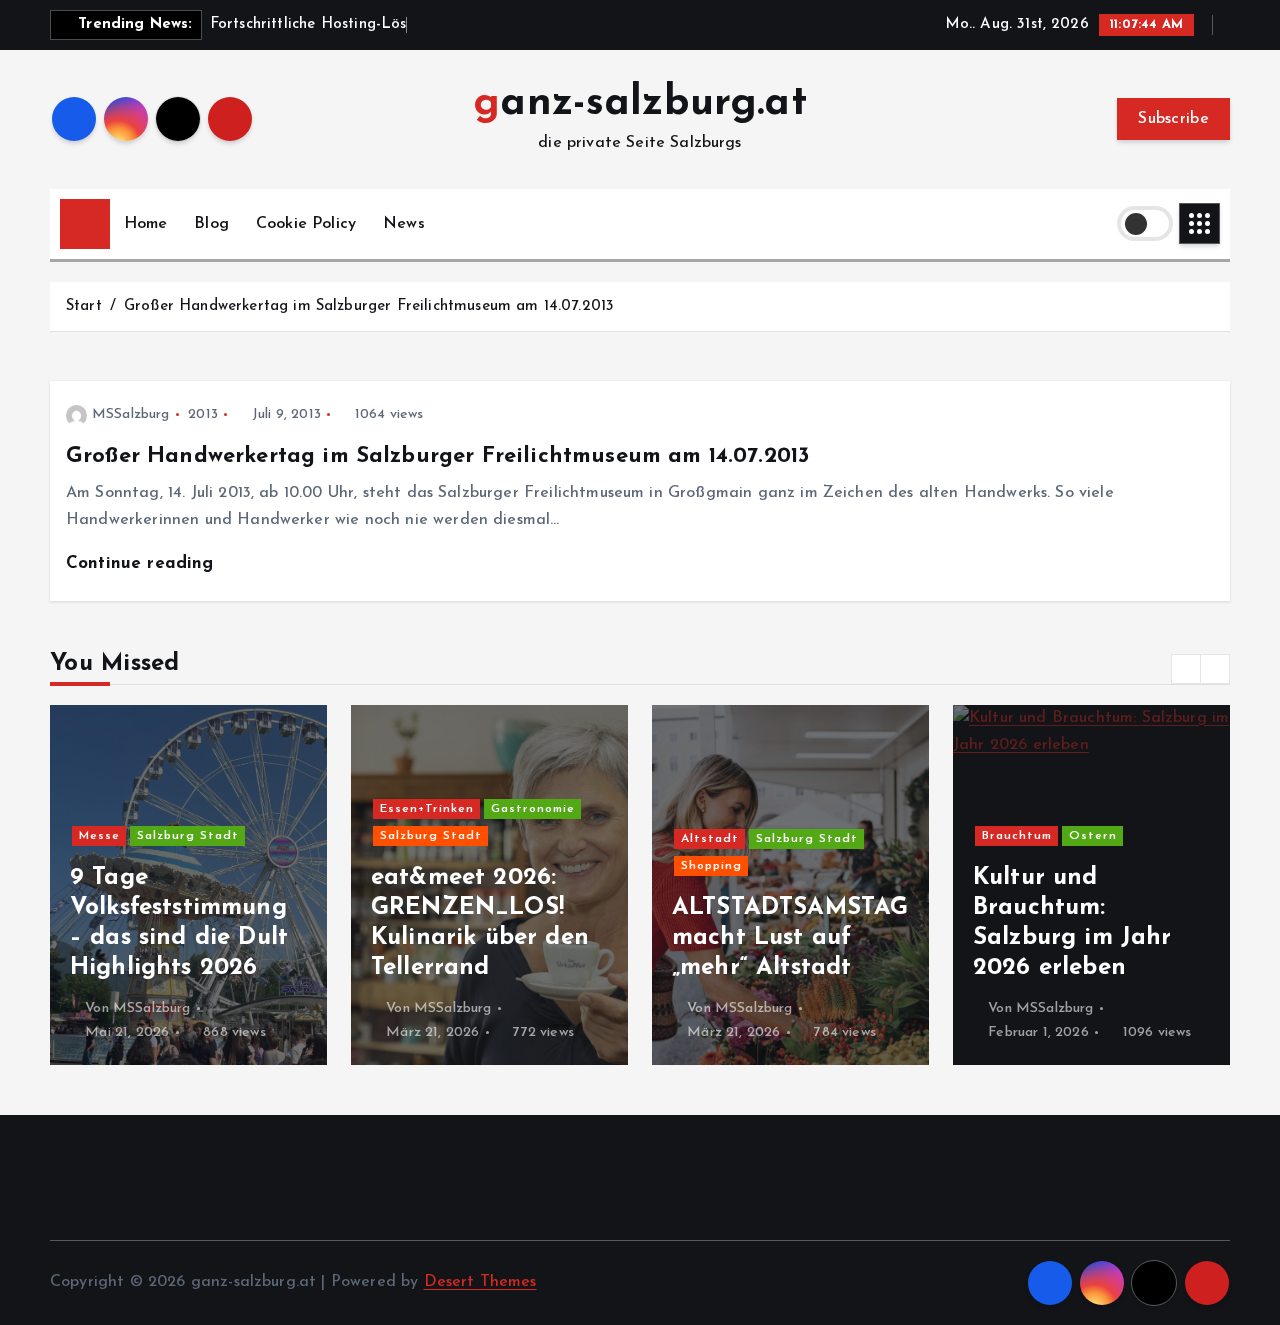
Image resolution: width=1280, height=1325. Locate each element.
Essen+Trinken (427, 809)
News (404, 224)
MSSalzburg (131, 414)
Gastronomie (533, 809)
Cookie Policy (306, 224)
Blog (211, 224)
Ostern (1093, 836)
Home (146, 224)
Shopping (711, 866)
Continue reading (143, 563)
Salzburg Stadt (188, 836)
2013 (203, 414)
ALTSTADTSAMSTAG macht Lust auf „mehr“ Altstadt (790, 938)
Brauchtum (1017, 836)
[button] (1186, 669)
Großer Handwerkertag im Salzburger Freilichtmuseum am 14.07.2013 (369, 306)
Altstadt (710, 839)
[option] (188, 885)
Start (84, 306)
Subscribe (1173, 119)
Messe (99, 836)
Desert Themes (480, 1282)
